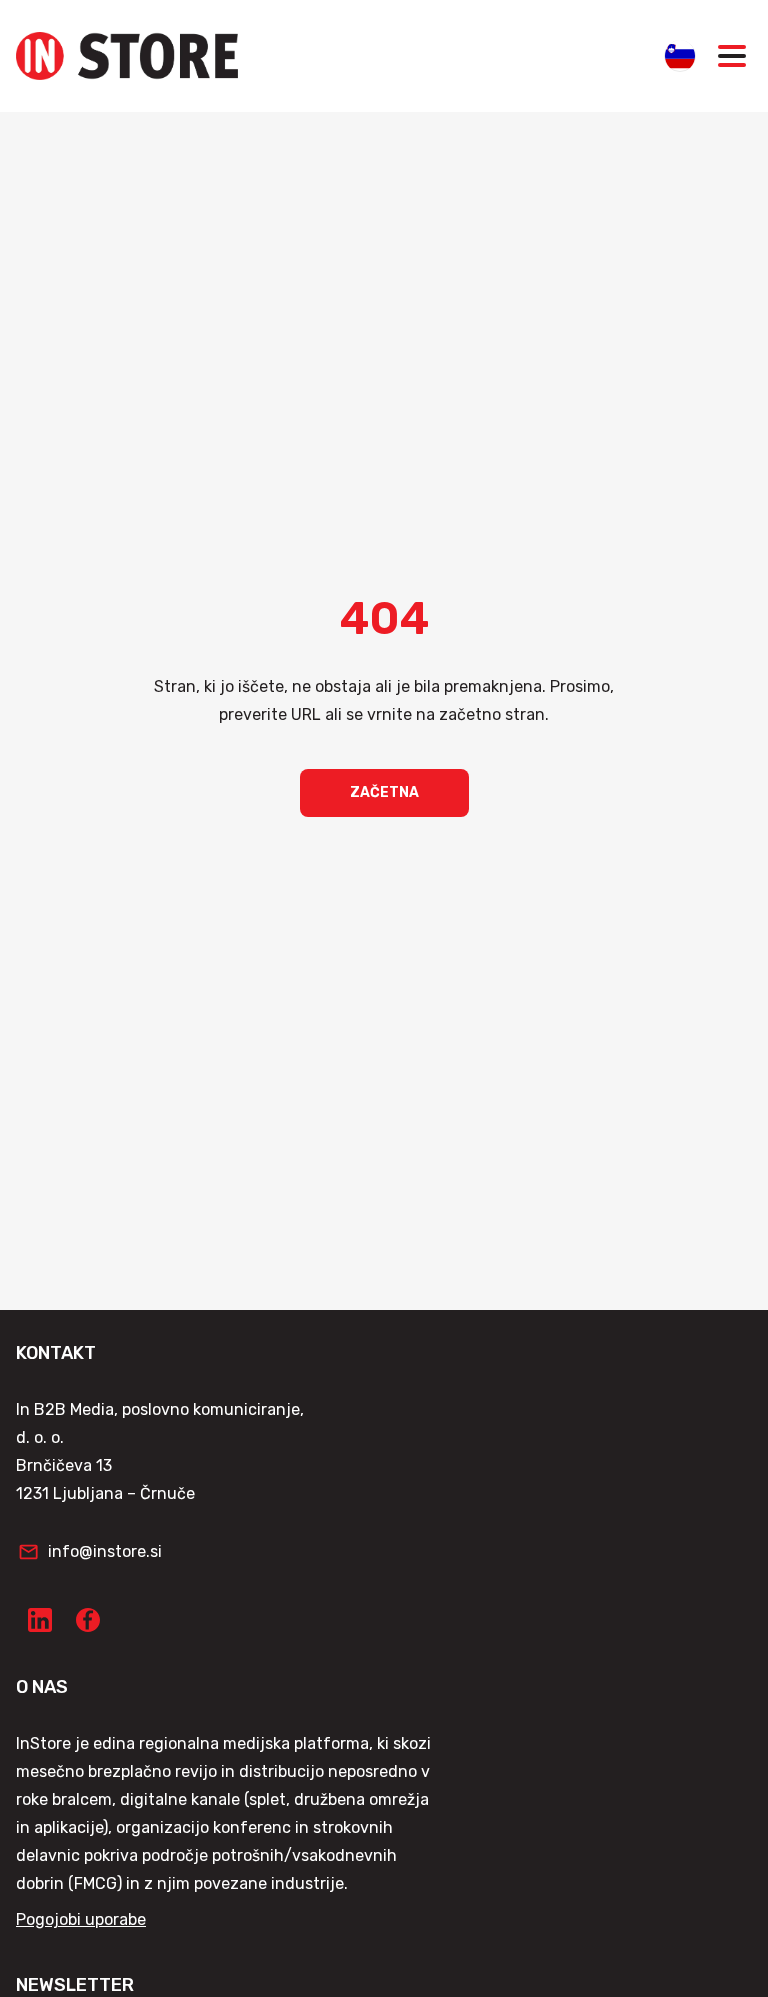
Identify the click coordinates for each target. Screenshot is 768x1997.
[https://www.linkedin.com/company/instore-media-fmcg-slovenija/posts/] (40, 1620)
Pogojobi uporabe (81, 1919)
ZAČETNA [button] (384, 792)
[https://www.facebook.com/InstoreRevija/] (88, 1620)
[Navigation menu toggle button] (732, 56)
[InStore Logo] (127, 56)
